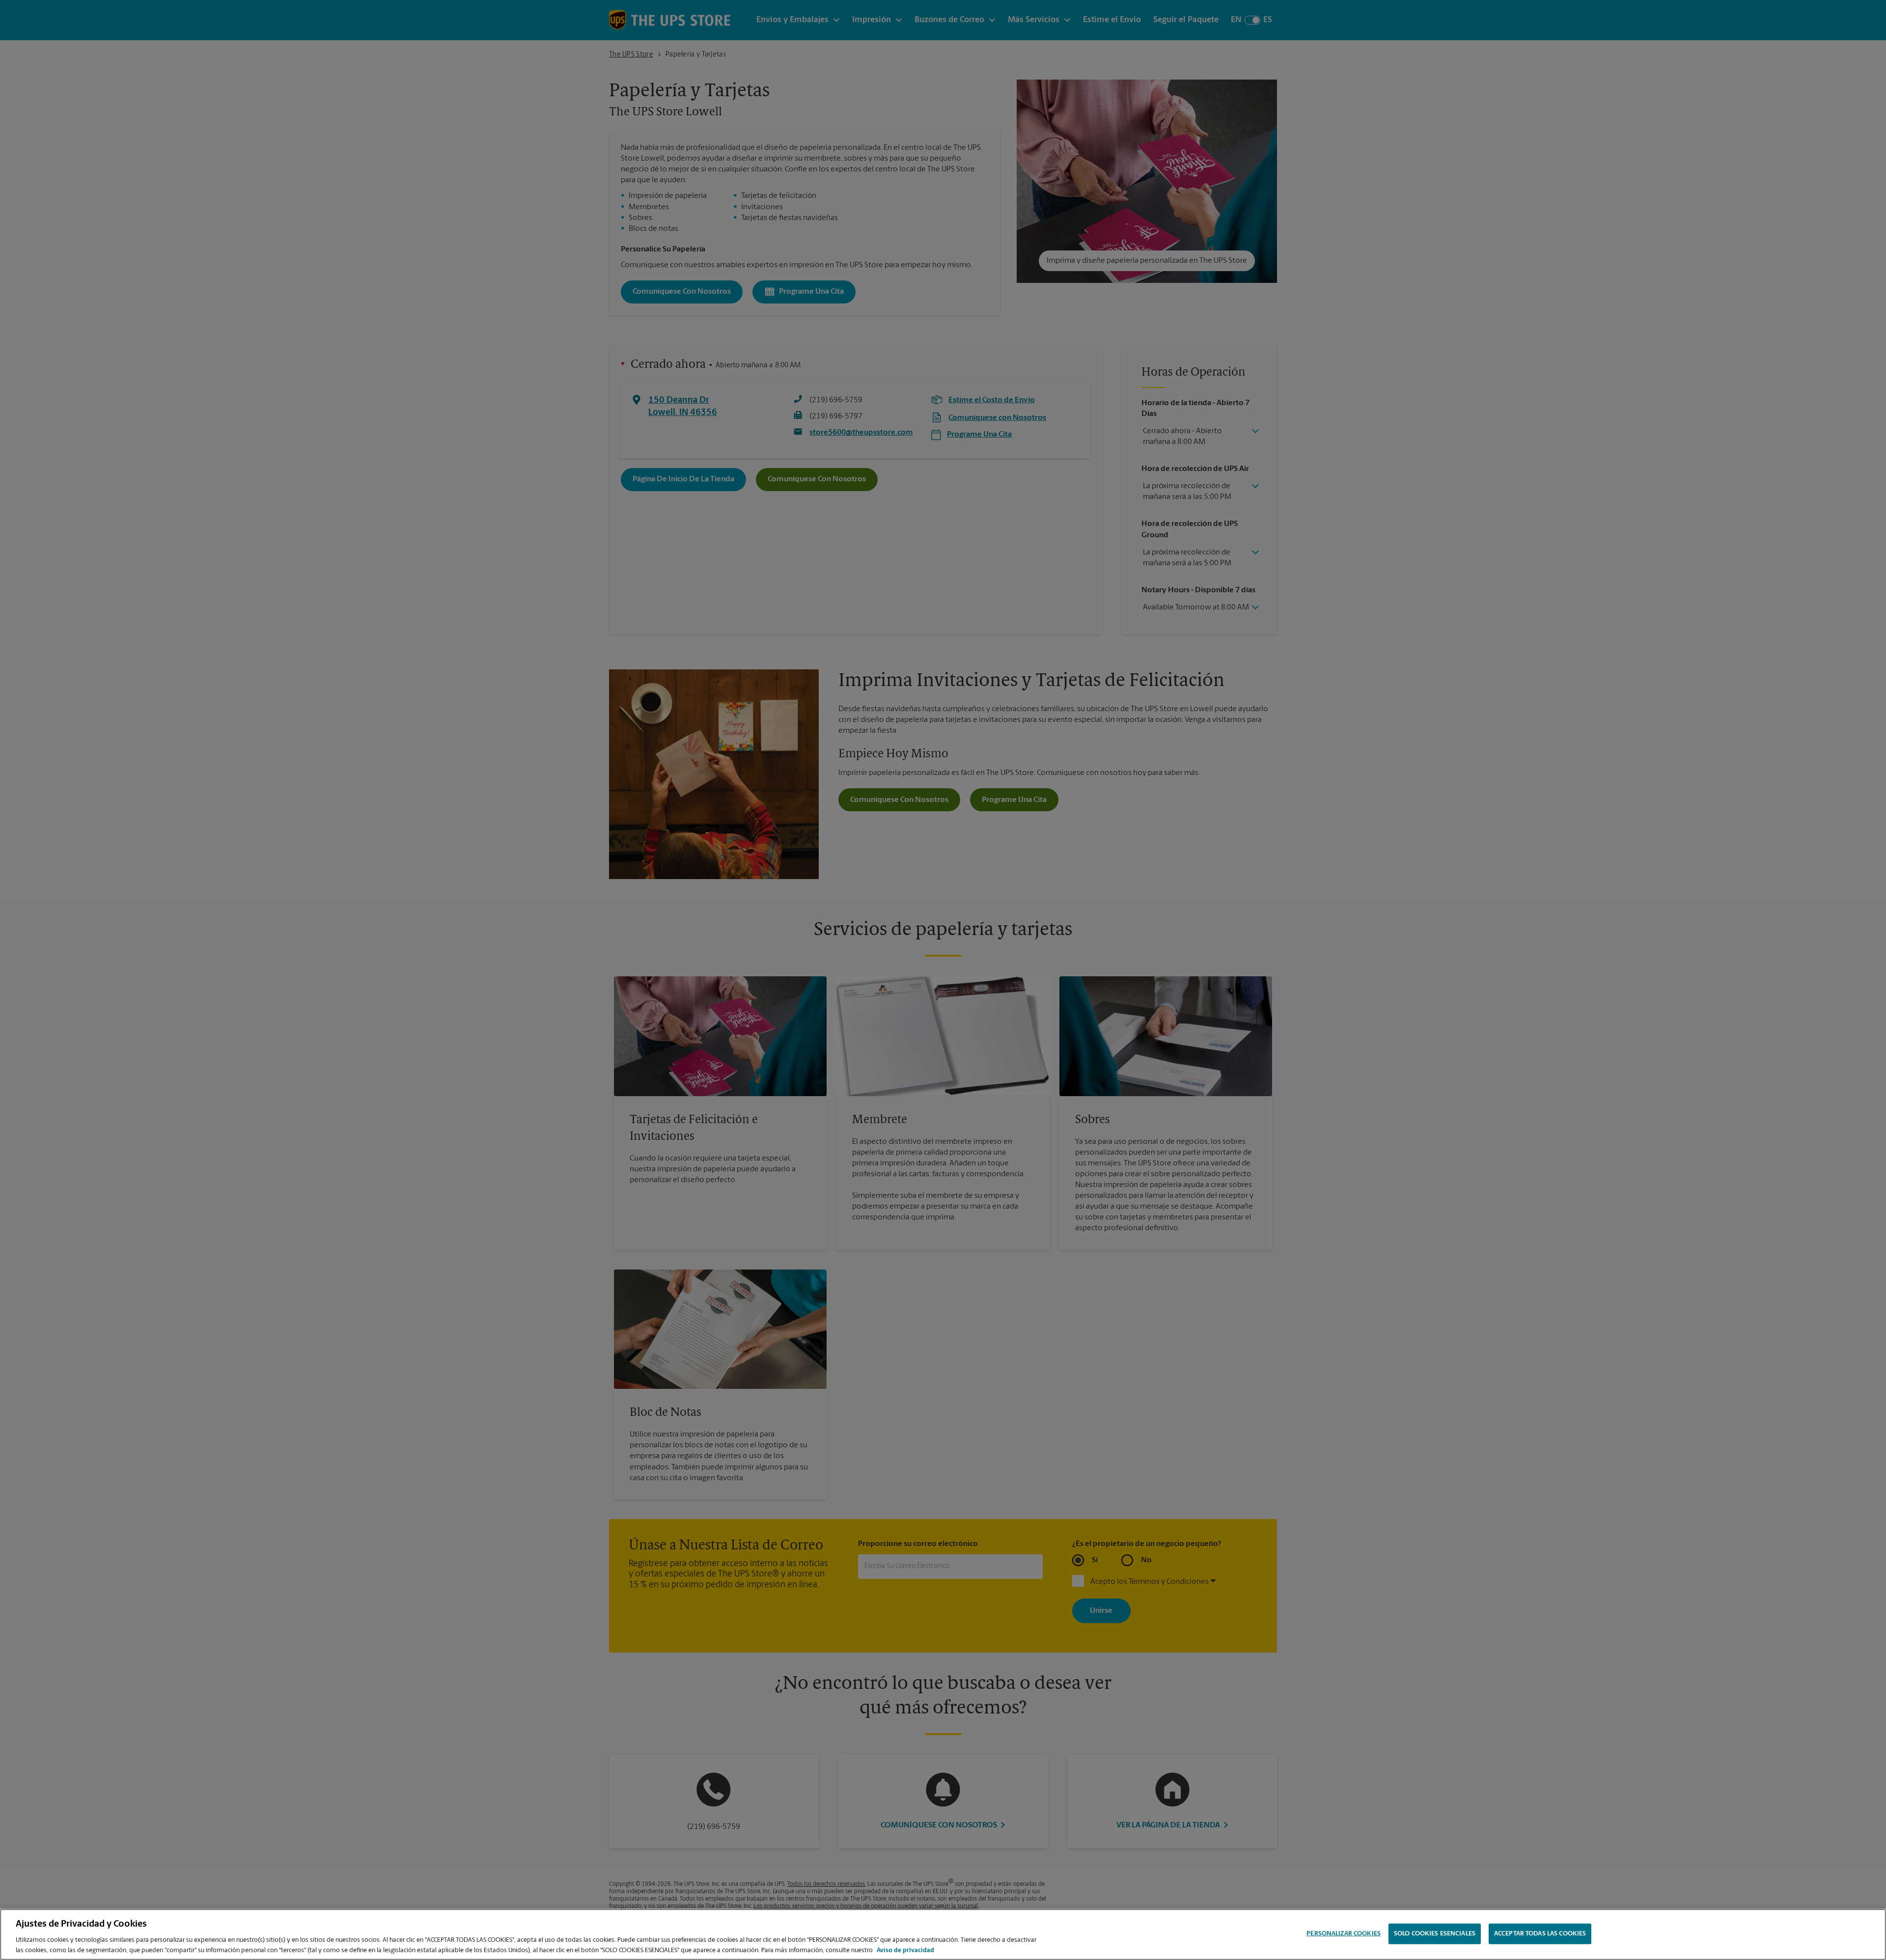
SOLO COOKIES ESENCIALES (1435, 1934)
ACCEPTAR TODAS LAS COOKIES (1540, 1934)
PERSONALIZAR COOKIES (1344, 1934)
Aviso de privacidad (905, 1950)
